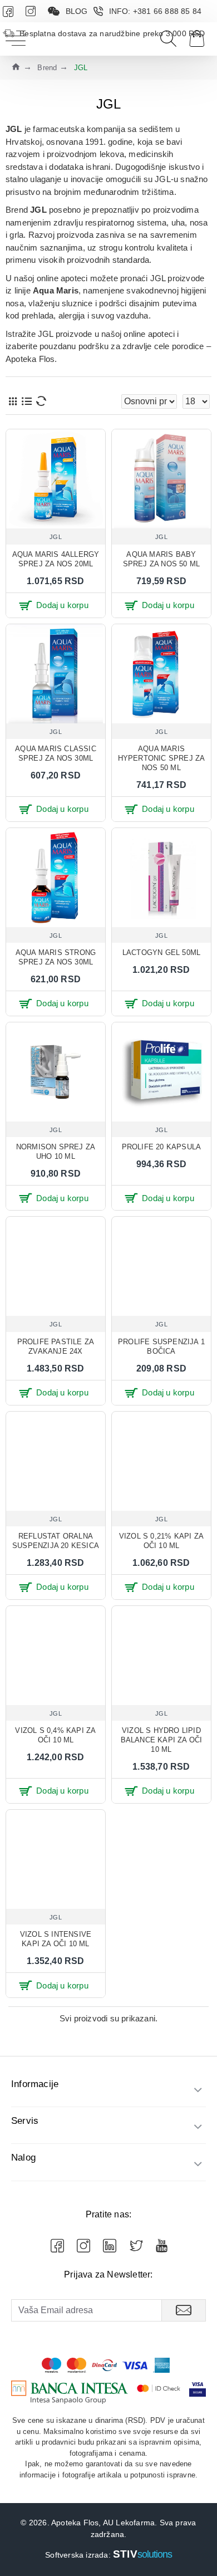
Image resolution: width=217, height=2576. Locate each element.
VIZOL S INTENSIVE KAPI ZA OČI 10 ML (56, 1939)
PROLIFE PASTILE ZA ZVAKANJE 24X (56, 1346)
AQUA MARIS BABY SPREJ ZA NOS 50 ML (162, 559)
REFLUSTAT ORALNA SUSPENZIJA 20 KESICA (56, 1541)
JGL (56, 537)
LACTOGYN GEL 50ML (161, 952)
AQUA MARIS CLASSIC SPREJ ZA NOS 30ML (56, 753)
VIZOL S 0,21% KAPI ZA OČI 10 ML (161, 1541)
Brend (47, 68)
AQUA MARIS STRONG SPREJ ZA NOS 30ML (56, 957)
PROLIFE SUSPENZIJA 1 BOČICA (161, 1346)
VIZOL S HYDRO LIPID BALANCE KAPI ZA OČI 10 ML (162, 1740)
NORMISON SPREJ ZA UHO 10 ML (56, 1152)
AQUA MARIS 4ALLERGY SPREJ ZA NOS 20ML (56, 559)
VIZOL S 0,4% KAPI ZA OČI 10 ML (55, 1735)
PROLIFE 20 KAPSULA (162, 1147)
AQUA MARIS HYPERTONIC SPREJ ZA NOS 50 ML (162, 758)
